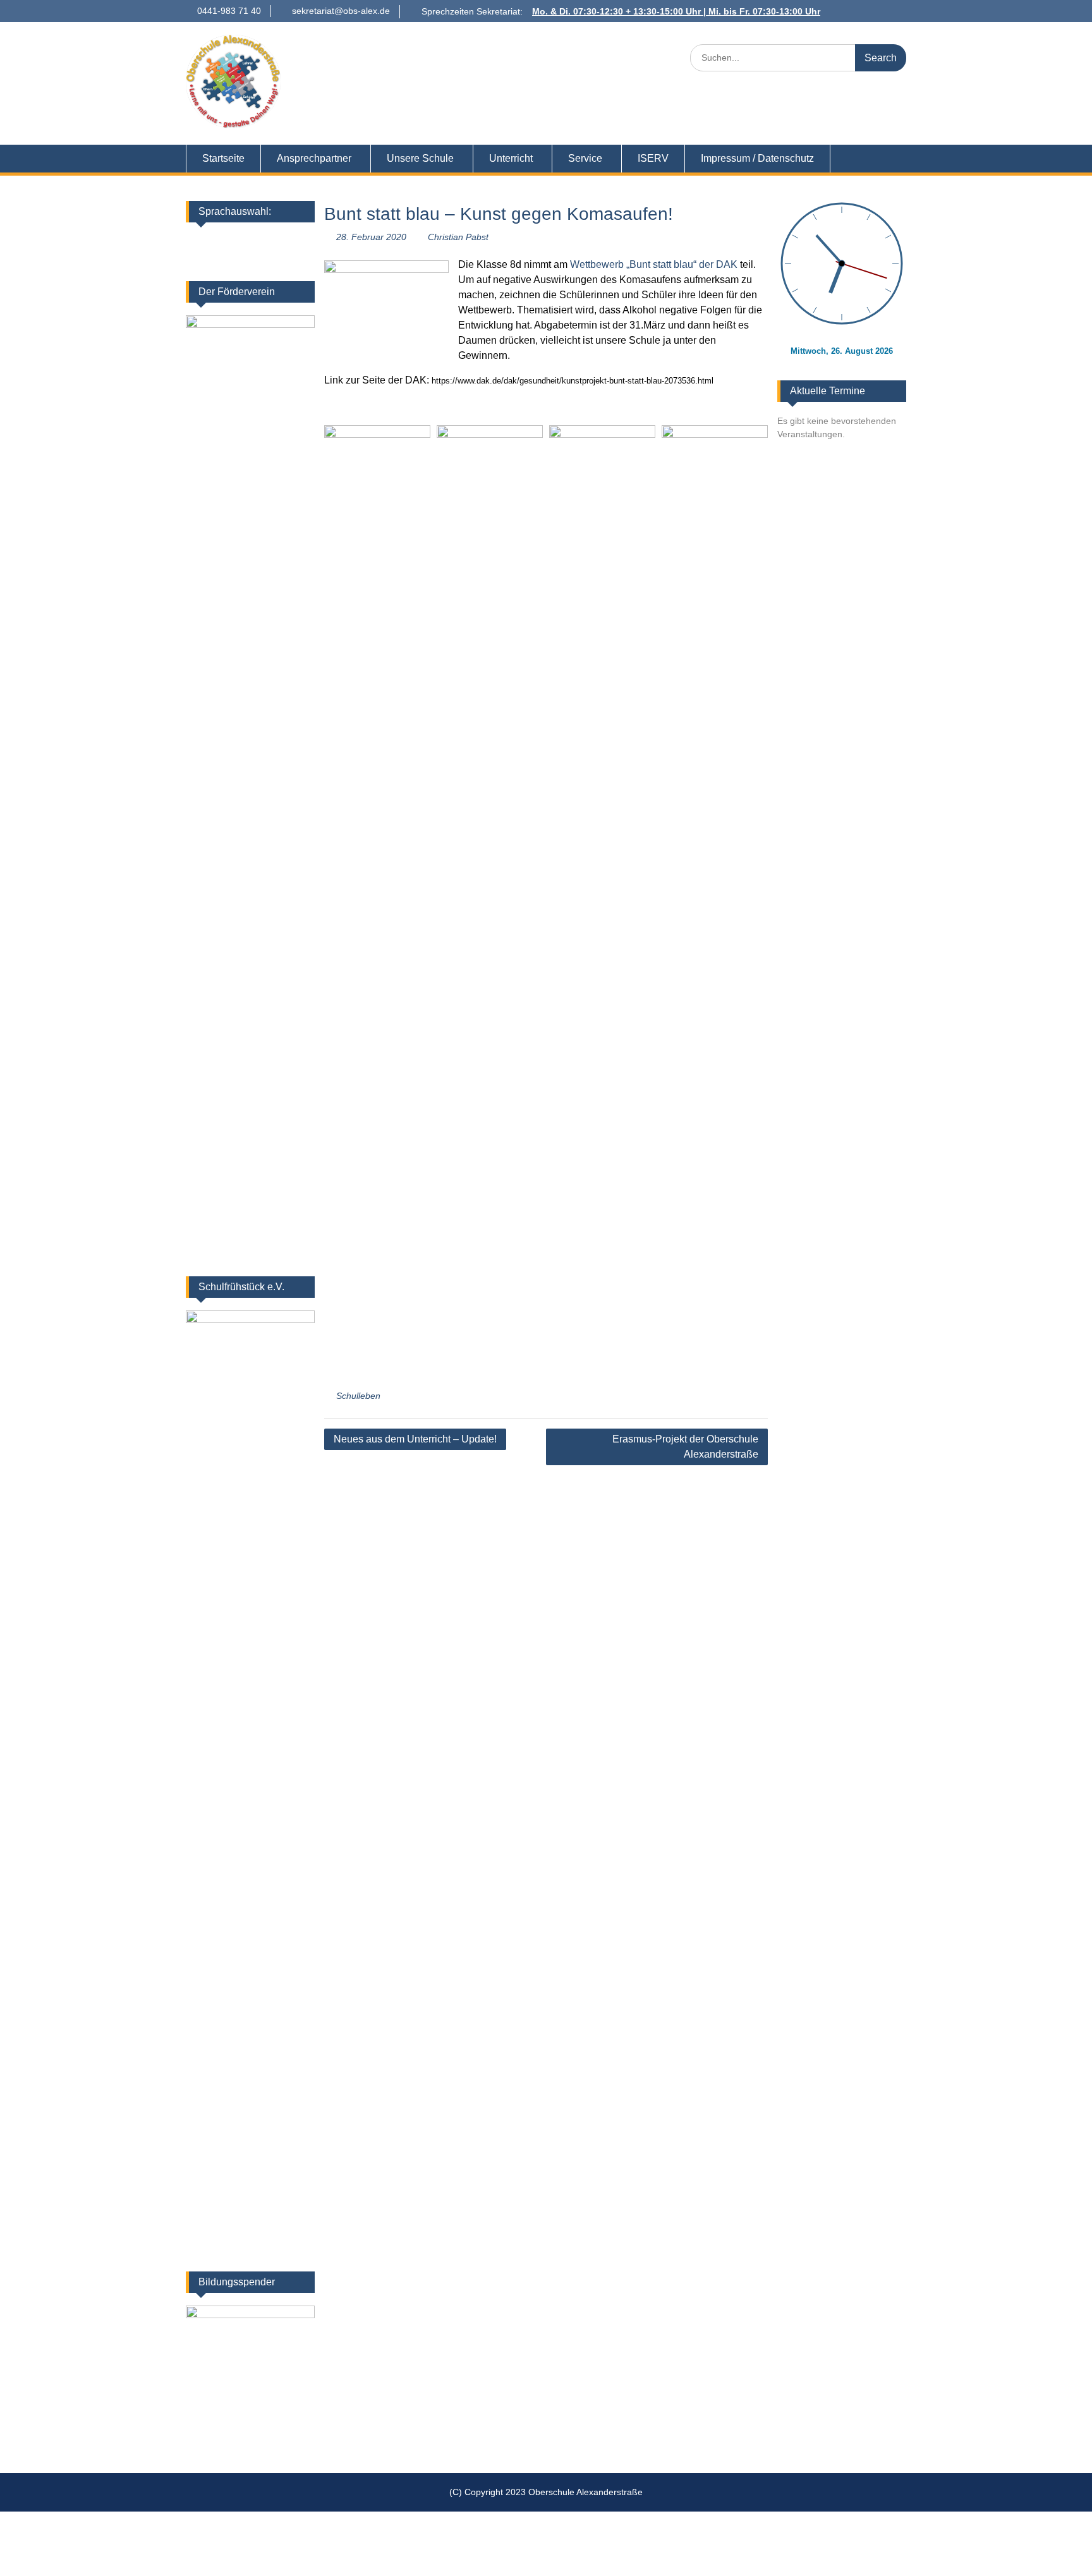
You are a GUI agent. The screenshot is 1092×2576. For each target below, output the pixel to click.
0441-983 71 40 (229, 11)
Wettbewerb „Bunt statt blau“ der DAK (654, 264)
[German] (219, 241)
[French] (252, 241)
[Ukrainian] (269, 241)
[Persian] (219, 258)
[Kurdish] (301, 241)
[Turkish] (285, 258)
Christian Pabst (458, 237)
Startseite (223, 158)
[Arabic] (285, 241)
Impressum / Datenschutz (757, 158)
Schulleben (358, 1396)
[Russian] (301, 258)
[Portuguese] (252, 258)
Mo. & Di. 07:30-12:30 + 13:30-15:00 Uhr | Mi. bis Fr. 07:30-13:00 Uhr (676, 11)
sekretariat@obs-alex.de (341, 11)
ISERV (653, 158)
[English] (236, 241)
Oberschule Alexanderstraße (435, 50)
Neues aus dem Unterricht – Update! (415, 1439)
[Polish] (236, 258)
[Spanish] (269, 258)
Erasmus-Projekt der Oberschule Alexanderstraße (685, 1447)
